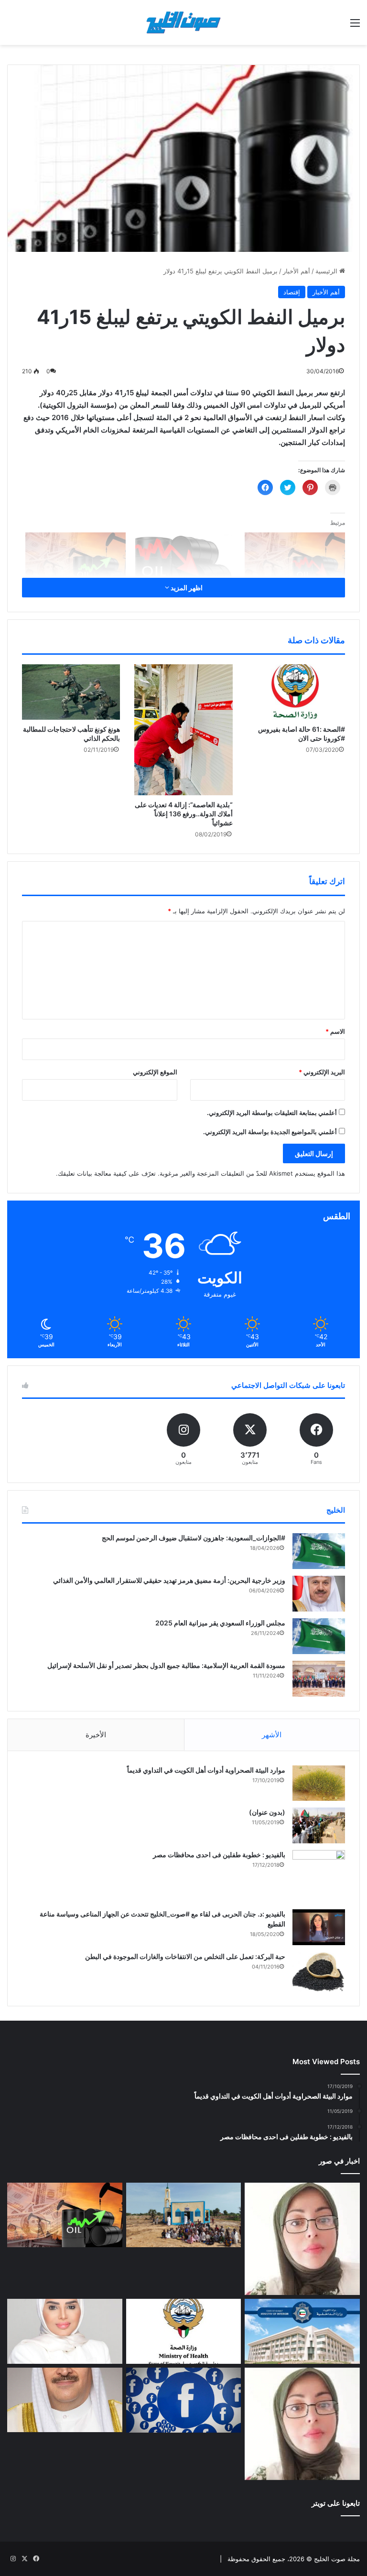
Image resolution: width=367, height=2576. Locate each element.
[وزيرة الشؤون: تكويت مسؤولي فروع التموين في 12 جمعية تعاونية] (65, 2331)
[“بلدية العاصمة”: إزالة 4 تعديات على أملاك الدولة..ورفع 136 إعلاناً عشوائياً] (183, 730)
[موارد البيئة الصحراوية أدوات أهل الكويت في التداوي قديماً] (319, 1783)
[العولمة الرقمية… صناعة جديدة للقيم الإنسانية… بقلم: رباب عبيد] (302, 2239)
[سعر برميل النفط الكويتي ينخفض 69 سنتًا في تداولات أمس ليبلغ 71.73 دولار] (185, 561)
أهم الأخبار (297, 271)
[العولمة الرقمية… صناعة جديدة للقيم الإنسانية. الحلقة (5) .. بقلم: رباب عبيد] (302, 2424)
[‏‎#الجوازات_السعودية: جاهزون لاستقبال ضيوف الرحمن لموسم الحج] (319, 1551)
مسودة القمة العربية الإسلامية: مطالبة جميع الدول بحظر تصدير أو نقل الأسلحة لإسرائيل (166, 1665)
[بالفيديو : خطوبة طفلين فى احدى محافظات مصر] (319, 1876)
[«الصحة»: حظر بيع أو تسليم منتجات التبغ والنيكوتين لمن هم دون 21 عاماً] (184, 2331)
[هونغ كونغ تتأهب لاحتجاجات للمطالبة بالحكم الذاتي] (71, 692)
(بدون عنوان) (267, 1812)
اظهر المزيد (186, 588)
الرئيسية (327, 271)
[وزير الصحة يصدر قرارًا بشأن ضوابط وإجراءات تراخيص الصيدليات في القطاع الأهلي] (65, 2400)
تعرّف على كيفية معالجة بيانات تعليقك (107, 1173)
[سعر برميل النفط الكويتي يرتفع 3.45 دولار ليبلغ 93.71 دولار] (65, 2215)
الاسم (335, 1031)
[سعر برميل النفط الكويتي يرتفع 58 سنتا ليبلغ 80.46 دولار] (76, 561)
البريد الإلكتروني (322, 1072)
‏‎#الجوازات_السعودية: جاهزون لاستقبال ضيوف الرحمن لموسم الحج (194, 1538)
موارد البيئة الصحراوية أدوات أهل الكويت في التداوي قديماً (206, 1770)
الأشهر (272, 1735)
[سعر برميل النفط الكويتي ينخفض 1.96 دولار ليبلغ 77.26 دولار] (295, 561)
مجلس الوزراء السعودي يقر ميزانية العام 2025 (220, 1623)
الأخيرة (96, 1735)
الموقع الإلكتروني (155, 1072)
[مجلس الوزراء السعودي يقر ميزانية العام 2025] (319, 1636)
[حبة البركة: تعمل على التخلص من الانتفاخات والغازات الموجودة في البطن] (319, 1972)
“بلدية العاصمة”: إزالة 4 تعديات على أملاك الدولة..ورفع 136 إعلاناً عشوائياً (184, 814)
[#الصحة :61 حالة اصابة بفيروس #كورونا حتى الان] (296, 692)
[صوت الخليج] (183, 22)
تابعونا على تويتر (336, 2503)
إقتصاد (292, 292)
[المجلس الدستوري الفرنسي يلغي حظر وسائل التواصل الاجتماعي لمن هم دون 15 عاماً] (184, 2400)
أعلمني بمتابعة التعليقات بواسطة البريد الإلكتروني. (272, 1113)
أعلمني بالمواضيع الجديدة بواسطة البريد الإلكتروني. (270, 1132)
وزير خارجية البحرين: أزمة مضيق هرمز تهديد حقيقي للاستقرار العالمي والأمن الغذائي (169, 1580)
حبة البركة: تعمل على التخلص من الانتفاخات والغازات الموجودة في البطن (185, 1956)
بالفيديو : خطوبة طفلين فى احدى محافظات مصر (219, 1855)
